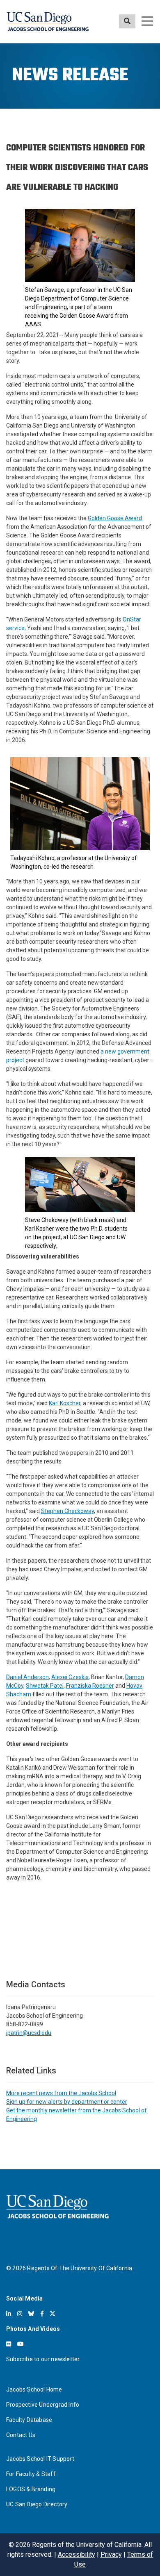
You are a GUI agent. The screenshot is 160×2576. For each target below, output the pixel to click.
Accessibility (77, 2554)
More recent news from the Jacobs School (61, 2093)
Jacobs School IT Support (40, 2459)
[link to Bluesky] (31, 2314)
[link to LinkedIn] (9, 2314)
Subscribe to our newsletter (43, 2359)
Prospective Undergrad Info (43, 2405)
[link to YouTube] (21, 2344)
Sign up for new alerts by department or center (67, 2102)
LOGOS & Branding (31, 2489)
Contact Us (21, 2435)
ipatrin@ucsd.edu (29, 2033)
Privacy (111, 2554)
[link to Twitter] (53, 2314)
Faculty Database (29, 2420)
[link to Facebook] (42, 2314)
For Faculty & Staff (31, 2474)
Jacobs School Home (34, 2389)
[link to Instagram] (20, 2314)
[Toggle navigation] (147, 21)
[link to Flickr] (9, 2344)
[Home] (48, 22)
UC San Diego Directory (37, 2504)
